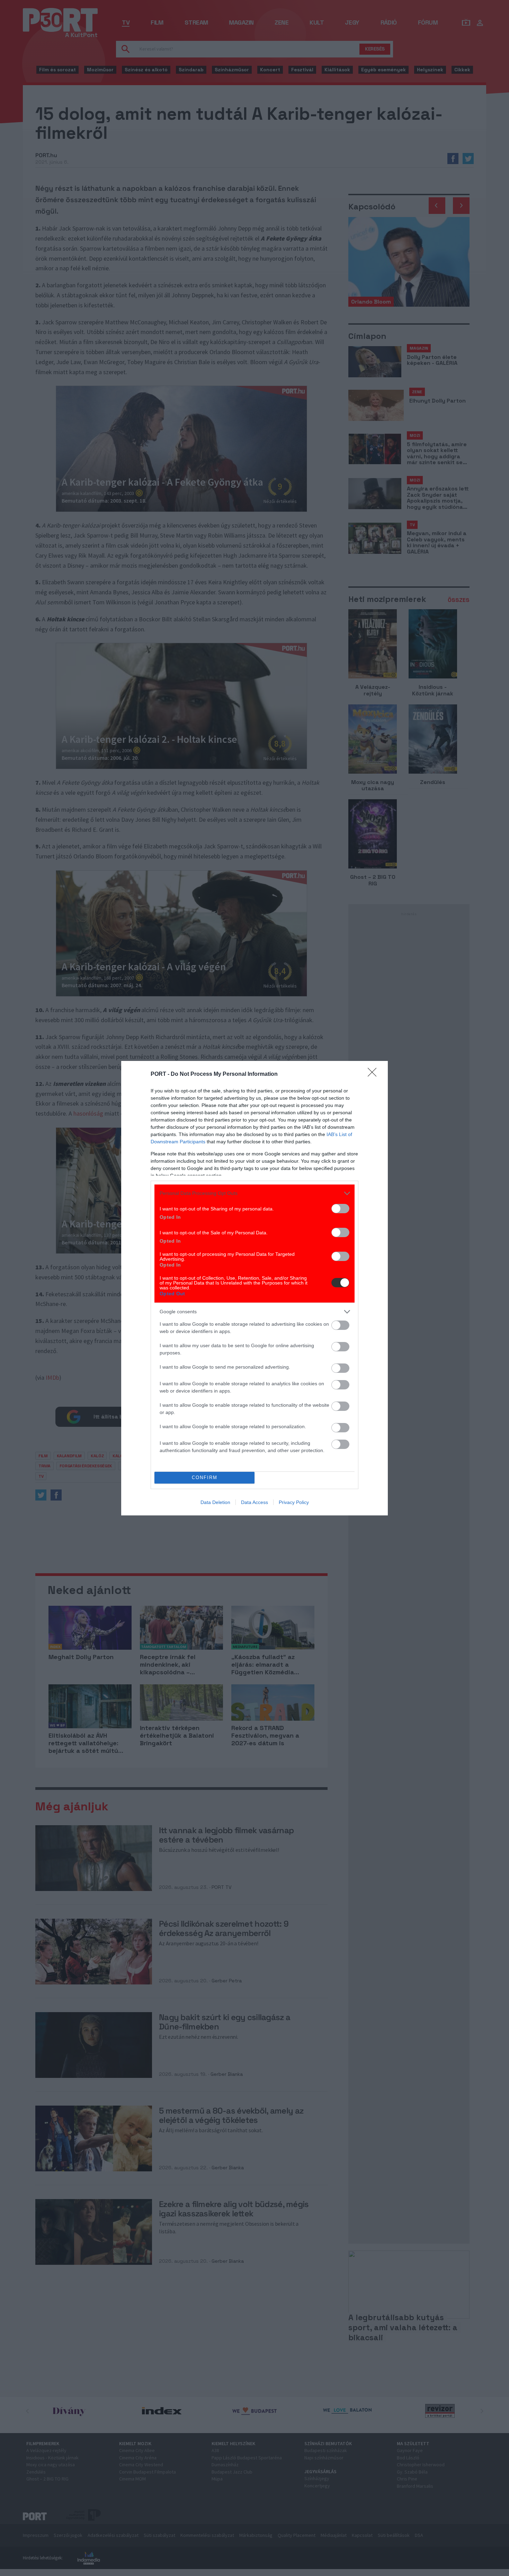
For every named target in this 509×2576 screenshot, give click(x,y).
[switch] (340, 1209)
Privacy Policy (294, 1502)
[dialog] (254, 1288)
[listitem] (254, 1193)
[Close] (374, 1074)
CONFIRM (205, 1478)
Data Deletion (215, 1502)
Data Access (254, 1502)
